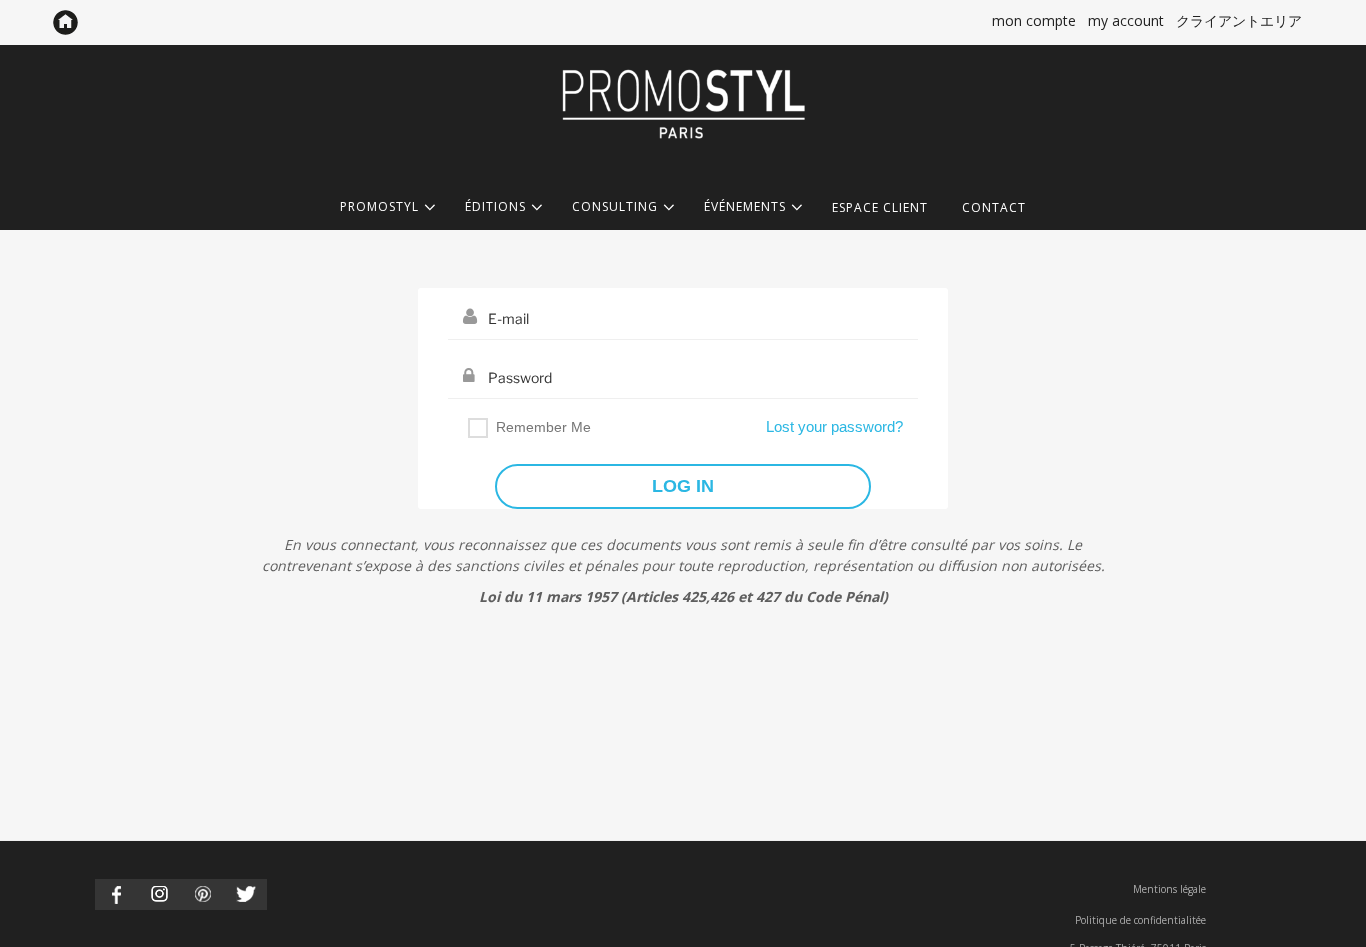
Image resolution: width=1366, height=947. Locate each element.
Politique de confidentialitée (1140, 920)
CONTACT (994, 207)
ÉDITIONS (495, 207)
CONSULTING (615, 207)
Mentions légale (1169, 889)
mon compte (1034, 20)
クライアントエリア (1239, 20)
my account (1126, 20)
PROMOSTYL (379, 207)
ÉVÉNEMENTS (745, 207)
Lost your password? (834, 426)
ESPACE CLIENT (880, 207)
